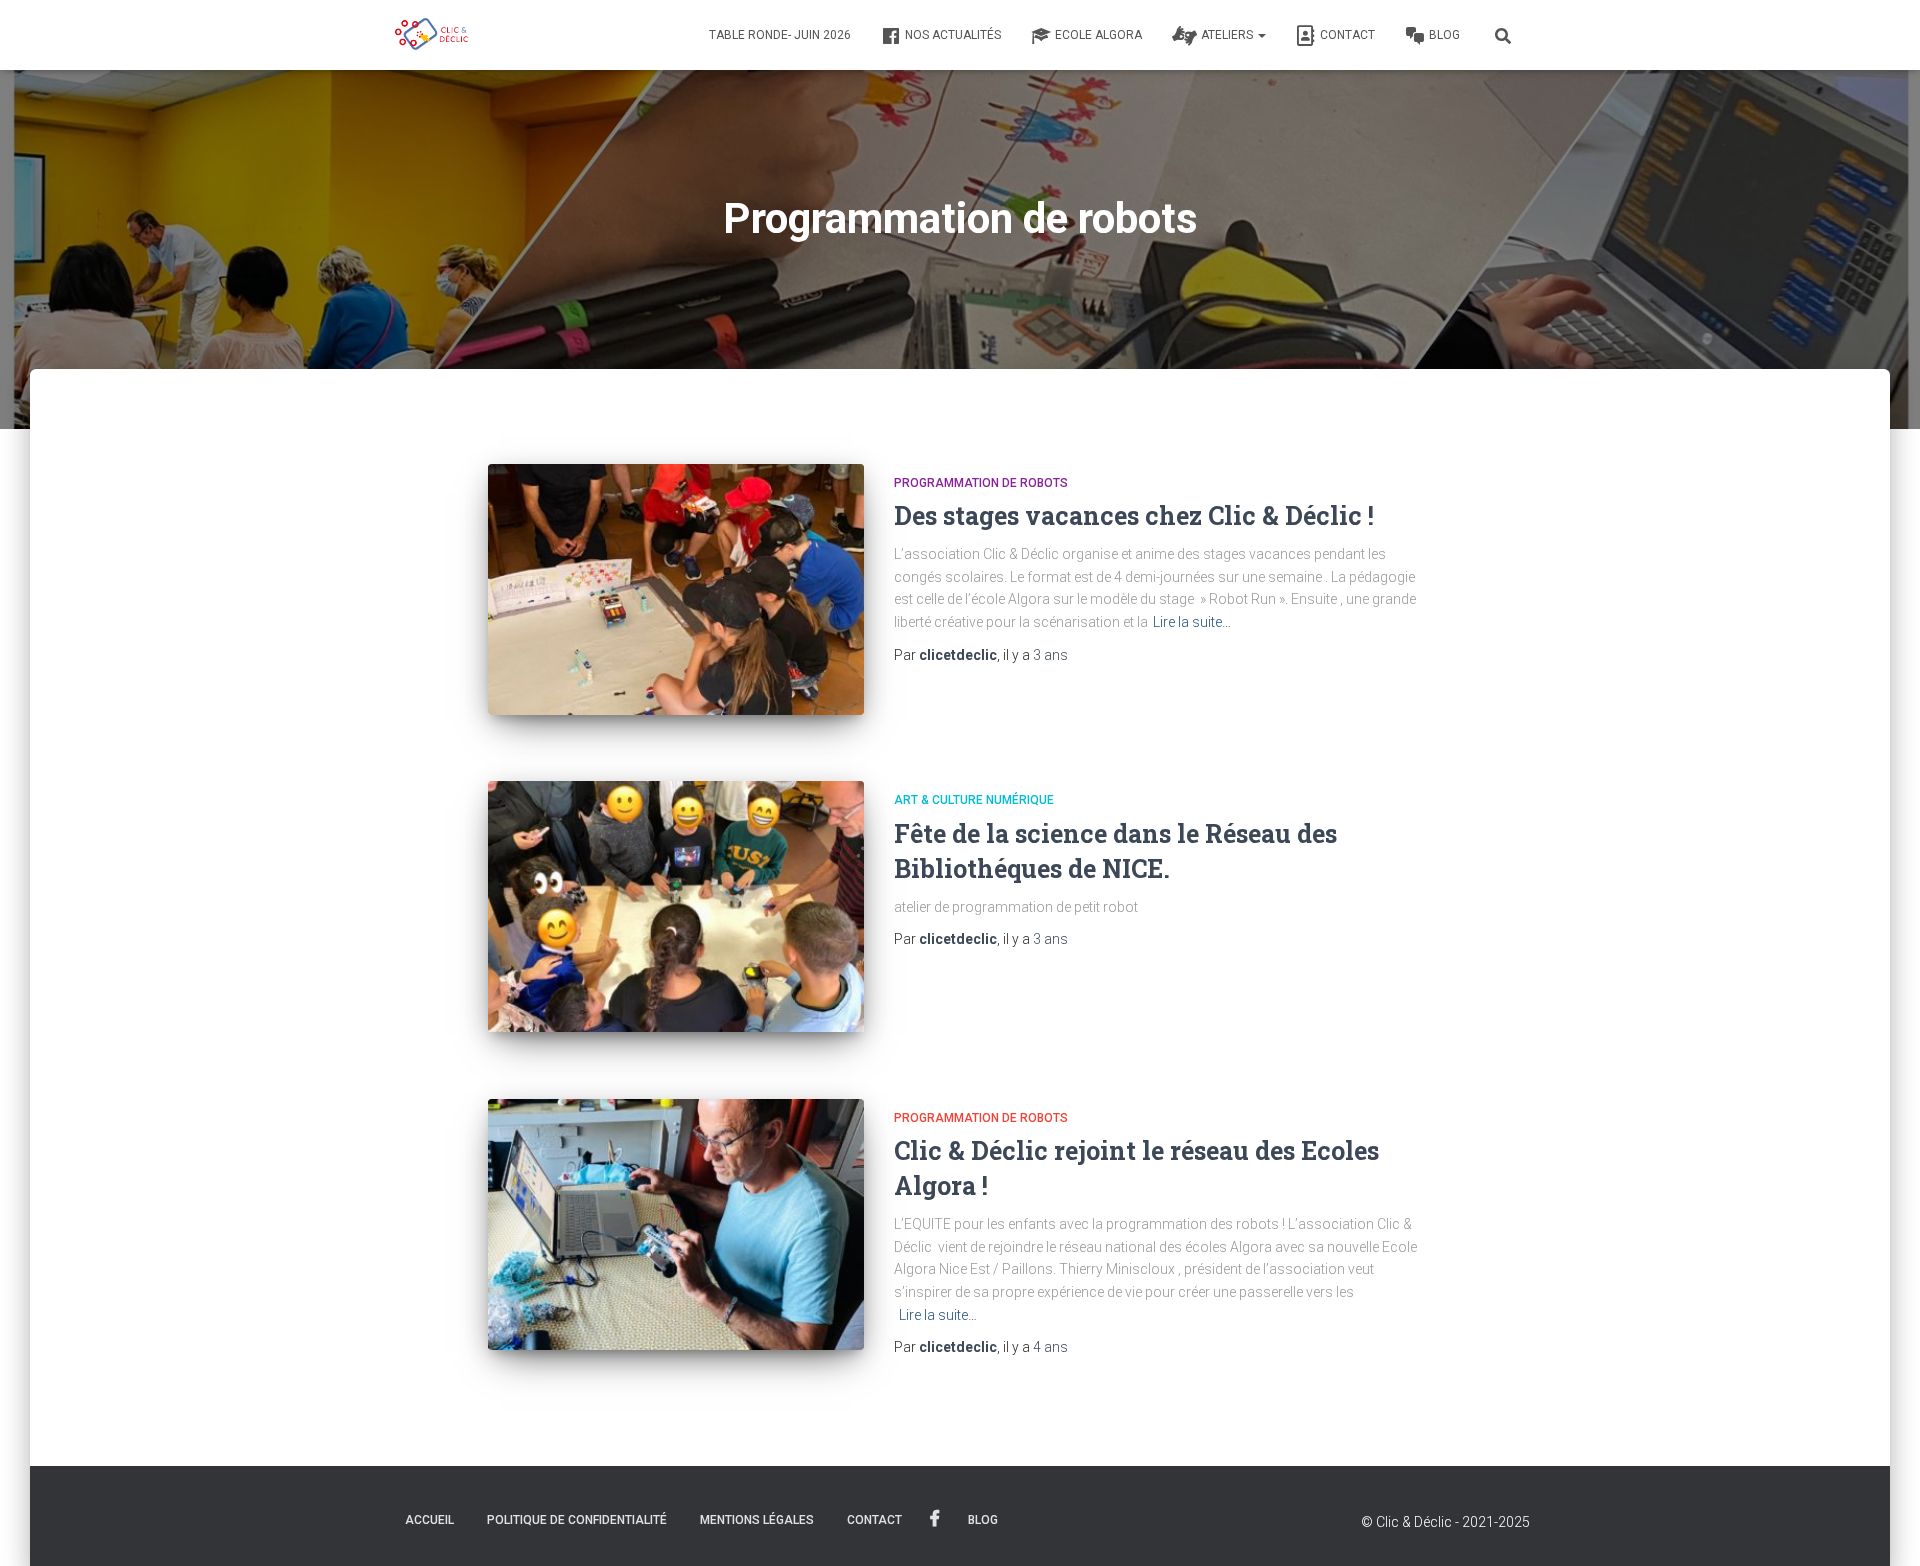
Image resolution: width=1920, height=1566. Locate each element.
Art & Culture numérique (974, 800)
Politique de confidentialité (577, 1520)
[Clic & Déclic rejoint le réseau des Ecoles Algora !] (676, 1224)
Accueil (429, 1520)
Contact (1347, 35)
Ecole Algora (1098, 35)
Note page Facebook (935, 1519)
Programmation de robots (981, 483)
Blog (1444, 35)
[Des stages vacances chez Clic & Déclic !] (676, 589)
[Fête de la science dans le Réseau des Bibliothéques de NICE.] (676, 906)
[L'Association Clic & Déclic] (431, 35)
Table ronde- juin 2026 (780, 35)
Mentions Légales (757, 1520)
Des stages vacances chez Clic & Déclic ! (1134, 515)
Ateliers (1228, 35)
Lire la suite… (1192, 622)
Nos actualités (953, 35)
